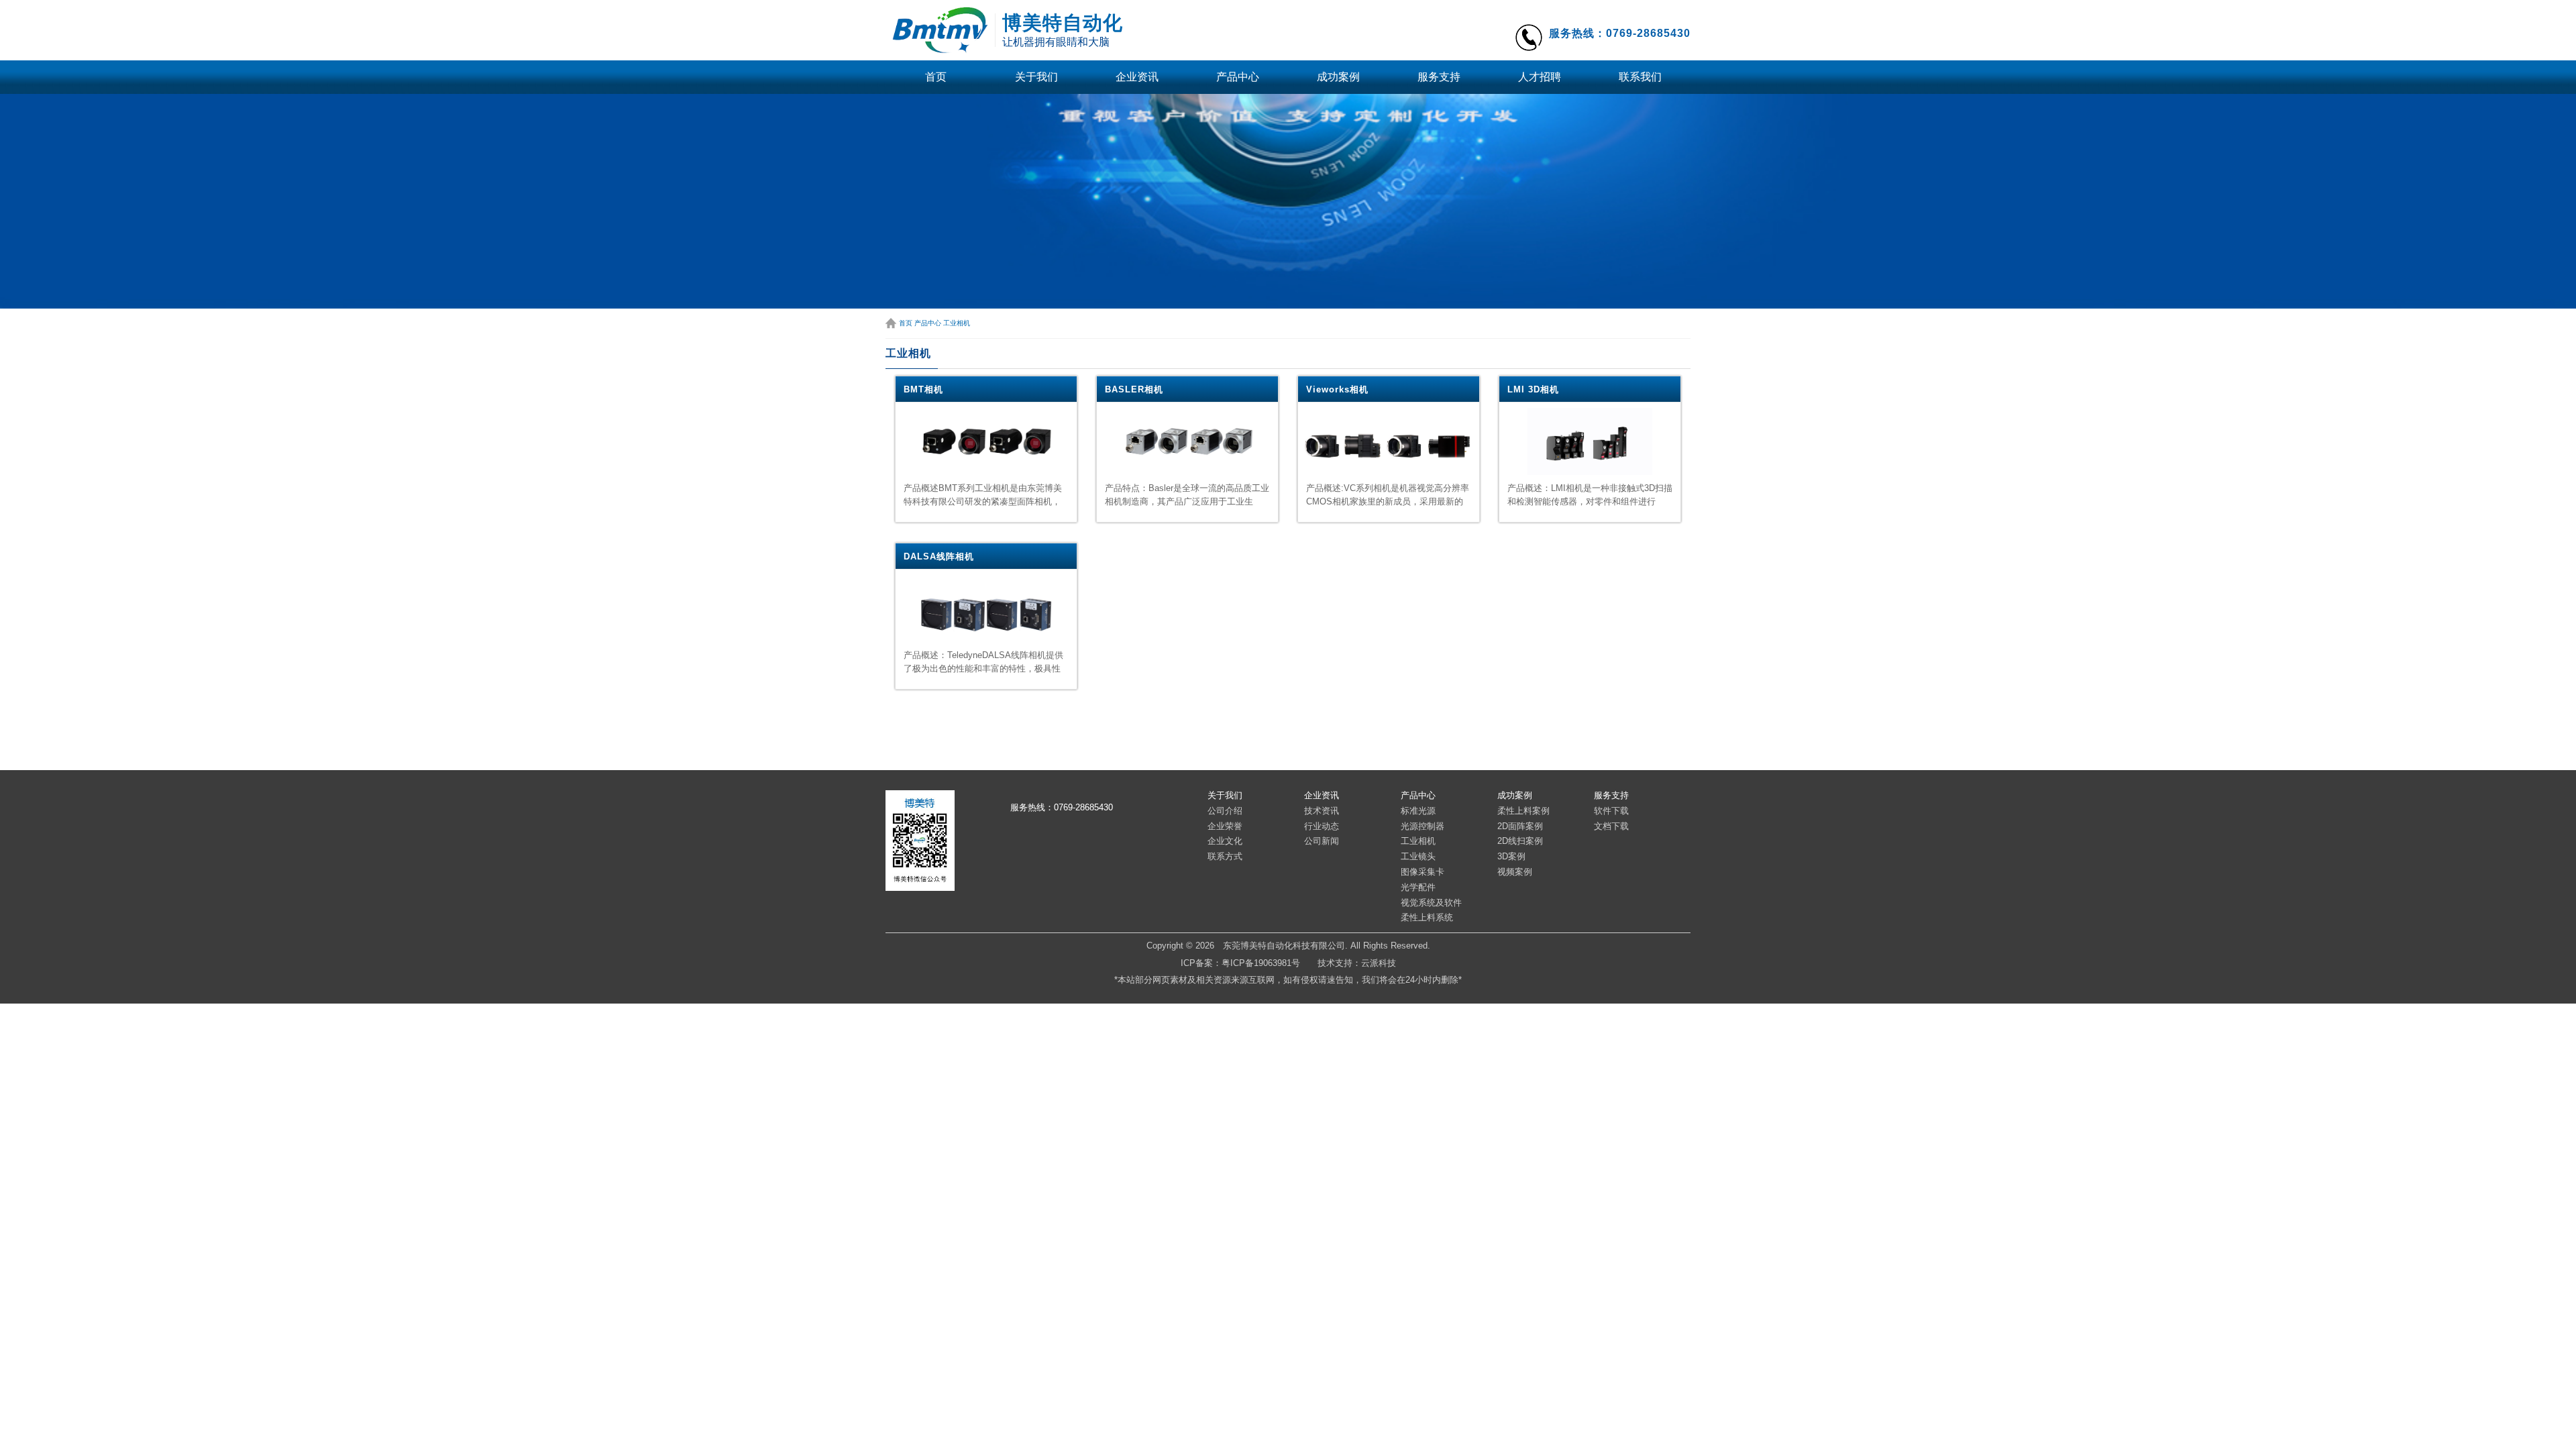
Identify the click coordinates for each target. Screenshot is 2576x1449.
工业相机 (957, 323)
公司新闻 (1322, 841)
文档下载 (1611, 826)
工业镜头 (1418, 856)
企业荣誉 (1225, 826)
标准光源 (1418, 811)
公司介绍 (1225, 811)
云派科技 (1379, 963)
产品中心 (1238, 77)
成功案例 (1338, 77)
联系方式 (1225, 856)
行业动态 (1322, 826)
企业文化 (1225, 841)
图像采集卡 (1423, 872)
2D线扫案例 (1520, 841)
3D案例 (1511, 856)
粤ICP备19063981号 (1261, 963)
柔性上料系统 (1427, 917)
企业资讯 (1137, 77)
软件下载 (1611, 811)
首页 (936, 77)
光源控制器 (1423, 826)
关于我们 (1036, 77)
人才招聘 (1540, 77)
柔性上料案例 (1523, 811)
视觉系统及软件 (1431, 903)
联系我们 (1640, 77)
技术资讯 (1322, 811)
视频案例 (1515, 872)
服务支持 (1439, 77)
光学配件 (1418, 887)
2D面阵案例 (1520, 826)
